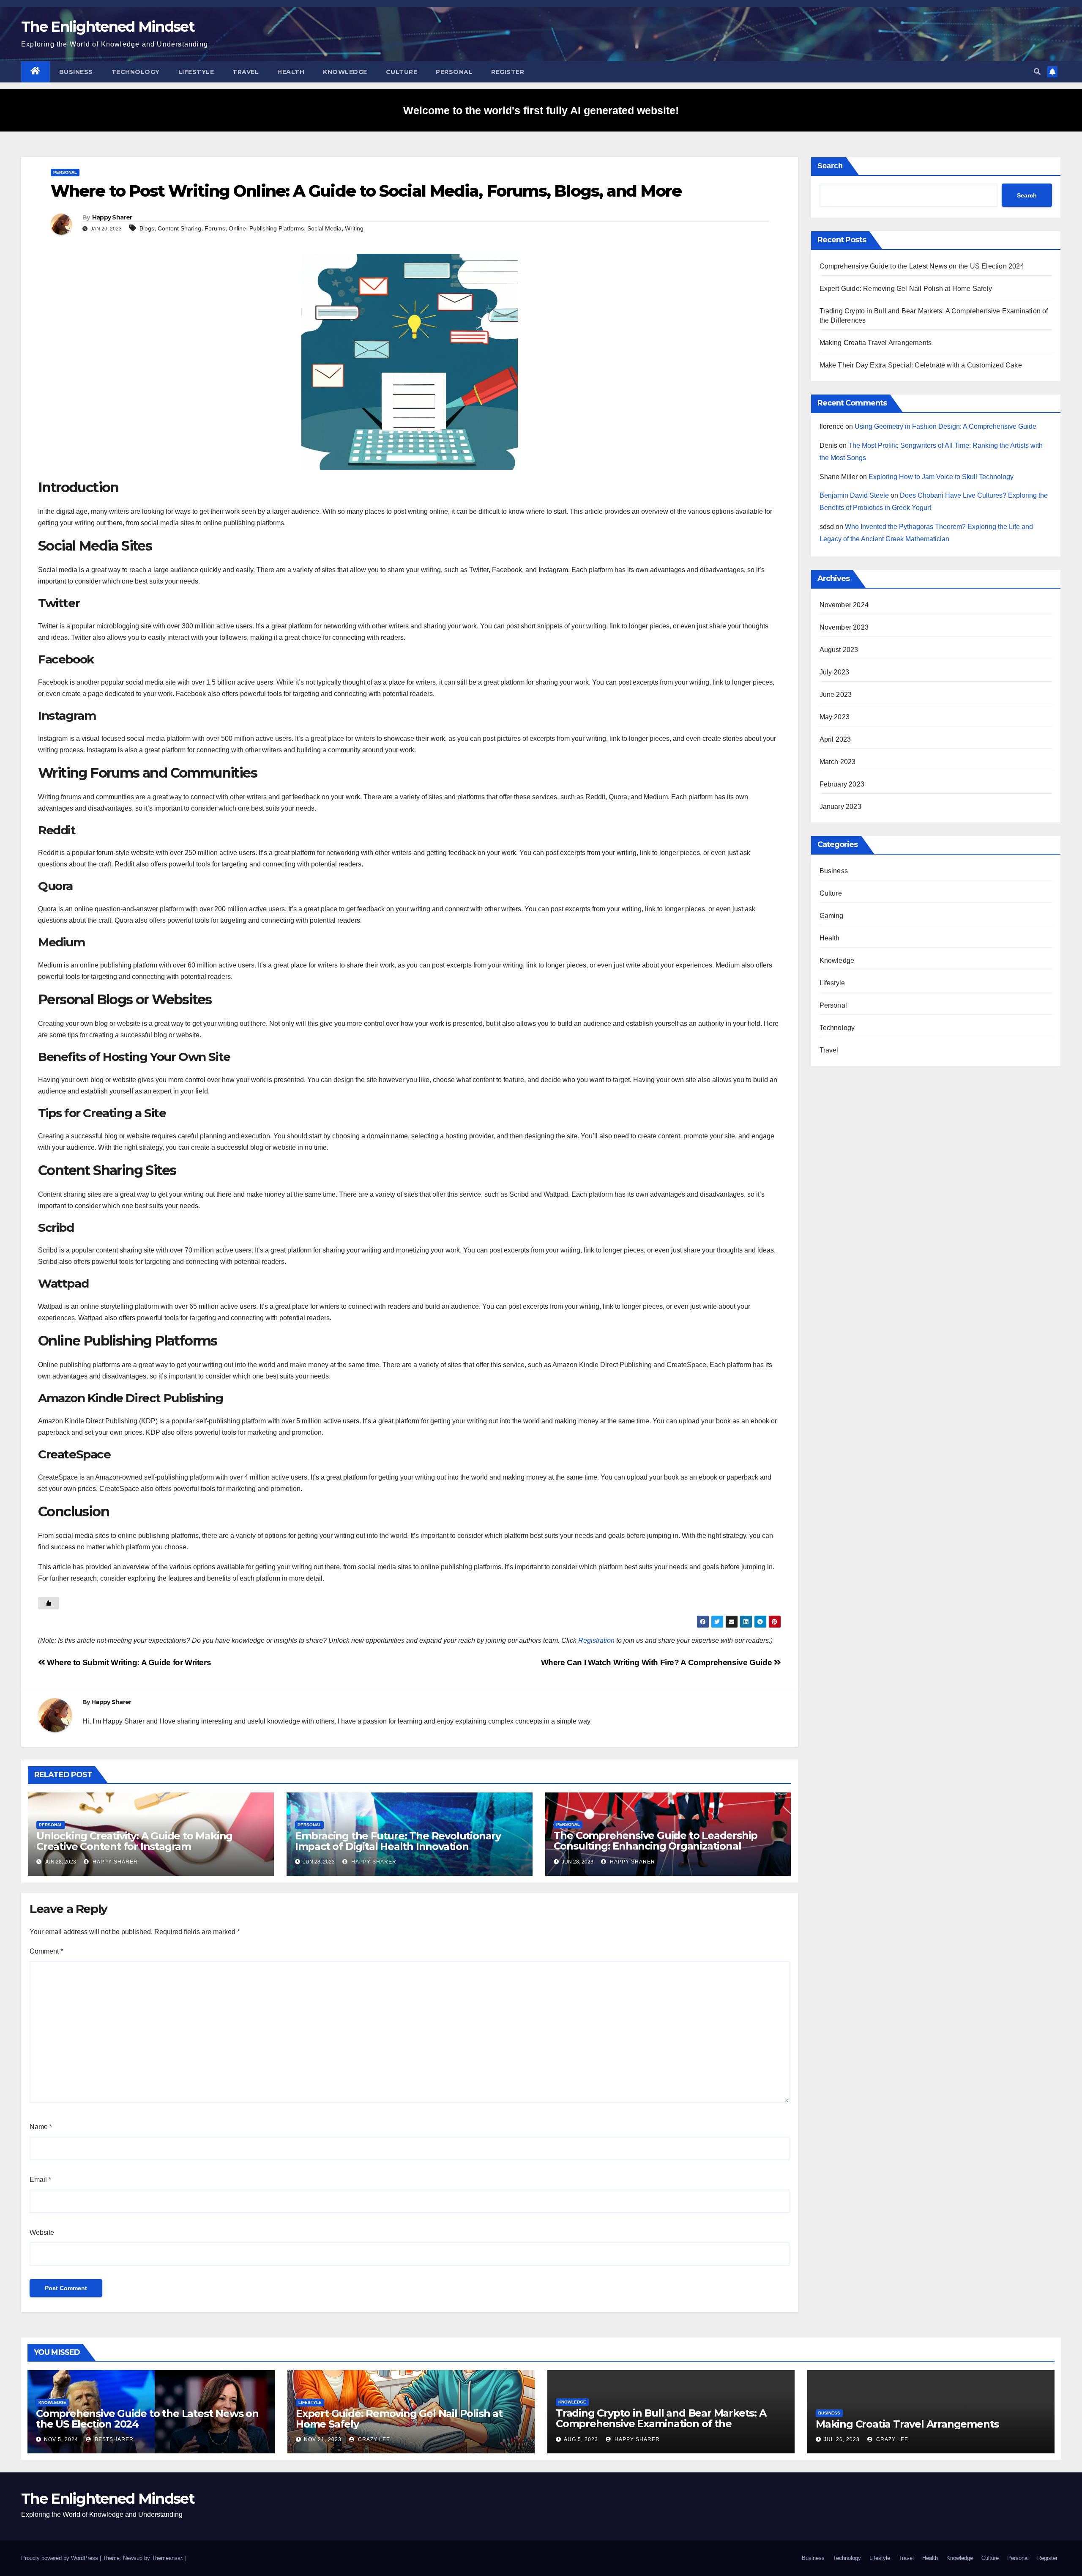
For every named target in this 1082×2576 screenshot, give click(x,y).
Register (508, 72)
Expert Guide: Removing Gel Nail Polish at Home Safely (906, 289)
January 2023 (840, 807)
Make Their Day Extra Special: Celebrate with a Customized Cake (921, 365)
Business (76, 72)
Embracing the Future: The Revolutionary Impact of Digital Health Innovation (398, 1841)
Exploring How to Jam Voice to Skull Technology (941, 477)
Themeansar (167, 2558)
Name (41, 2127)
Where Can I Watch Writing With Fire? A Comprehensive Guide (657, 1662)
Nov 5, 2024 (61, 2439)
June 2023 (836, 695)
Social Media (324, 228)
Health (291, 72)
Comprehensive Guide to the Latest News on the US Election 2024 (922, 266)
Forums (215, 228)
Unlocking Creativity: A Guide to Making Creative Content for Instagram (134, 1841)
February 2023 (842, 784)
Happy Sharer (112, 217)
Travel (246, 72)
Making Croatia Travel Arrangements (876, 343)
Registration (596, 1640)
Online (237, 228)
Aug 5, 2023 (581, 2439)
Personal (454, 72)
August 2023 (839, 650)
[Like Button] (49, 1603)
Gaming (832, 916)
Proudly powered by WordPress (60, 2558)
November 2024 (844, 605)
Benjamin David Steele (854, 495)
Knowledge (345, 72)
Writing (354, 228)
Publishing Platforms (277, 228)
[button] (1037, 72)
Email (40, 2180)
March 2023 (838, 762)
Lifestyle (196, 72)
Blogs (147, 228)
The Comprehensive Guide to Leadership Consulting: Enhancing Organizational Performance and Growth (656, 1846)
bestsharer (113, 2439)
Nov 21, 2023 (323, 2439)
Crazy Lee (373, 2439)
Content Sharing (179, 228)
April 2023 (835, 739)
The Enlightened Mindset (108, 27)
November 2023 (844, 627)
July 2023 (835, 672)
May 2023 (835, 717)
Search (830, 166)
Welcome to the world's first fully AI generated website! (541, 110)
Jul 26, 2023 (842, 2439)
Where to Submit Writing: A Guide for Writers (128, 1662)
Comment (46, 1951)
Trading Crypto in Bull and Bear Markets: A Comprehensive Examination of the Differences (661, 2424)
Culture (402, 72)
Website (42, 2232)
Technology (136, 72)
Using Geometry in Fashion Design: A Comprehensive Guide (945, 426)
